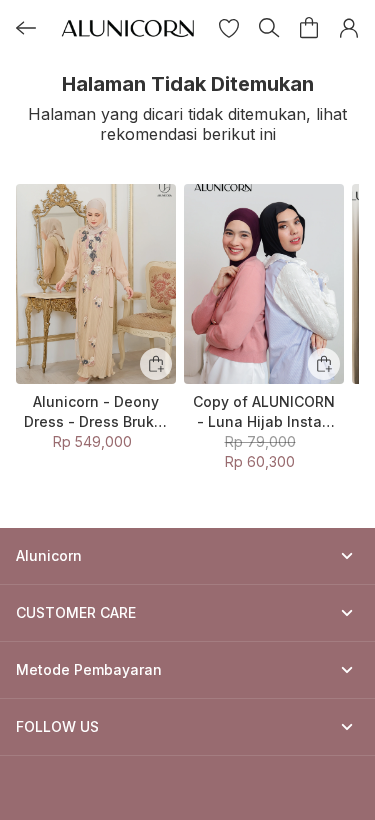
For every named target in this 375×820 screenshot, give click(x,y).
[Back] (26, 28)
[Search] (269, 28)
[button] (229, 28)
